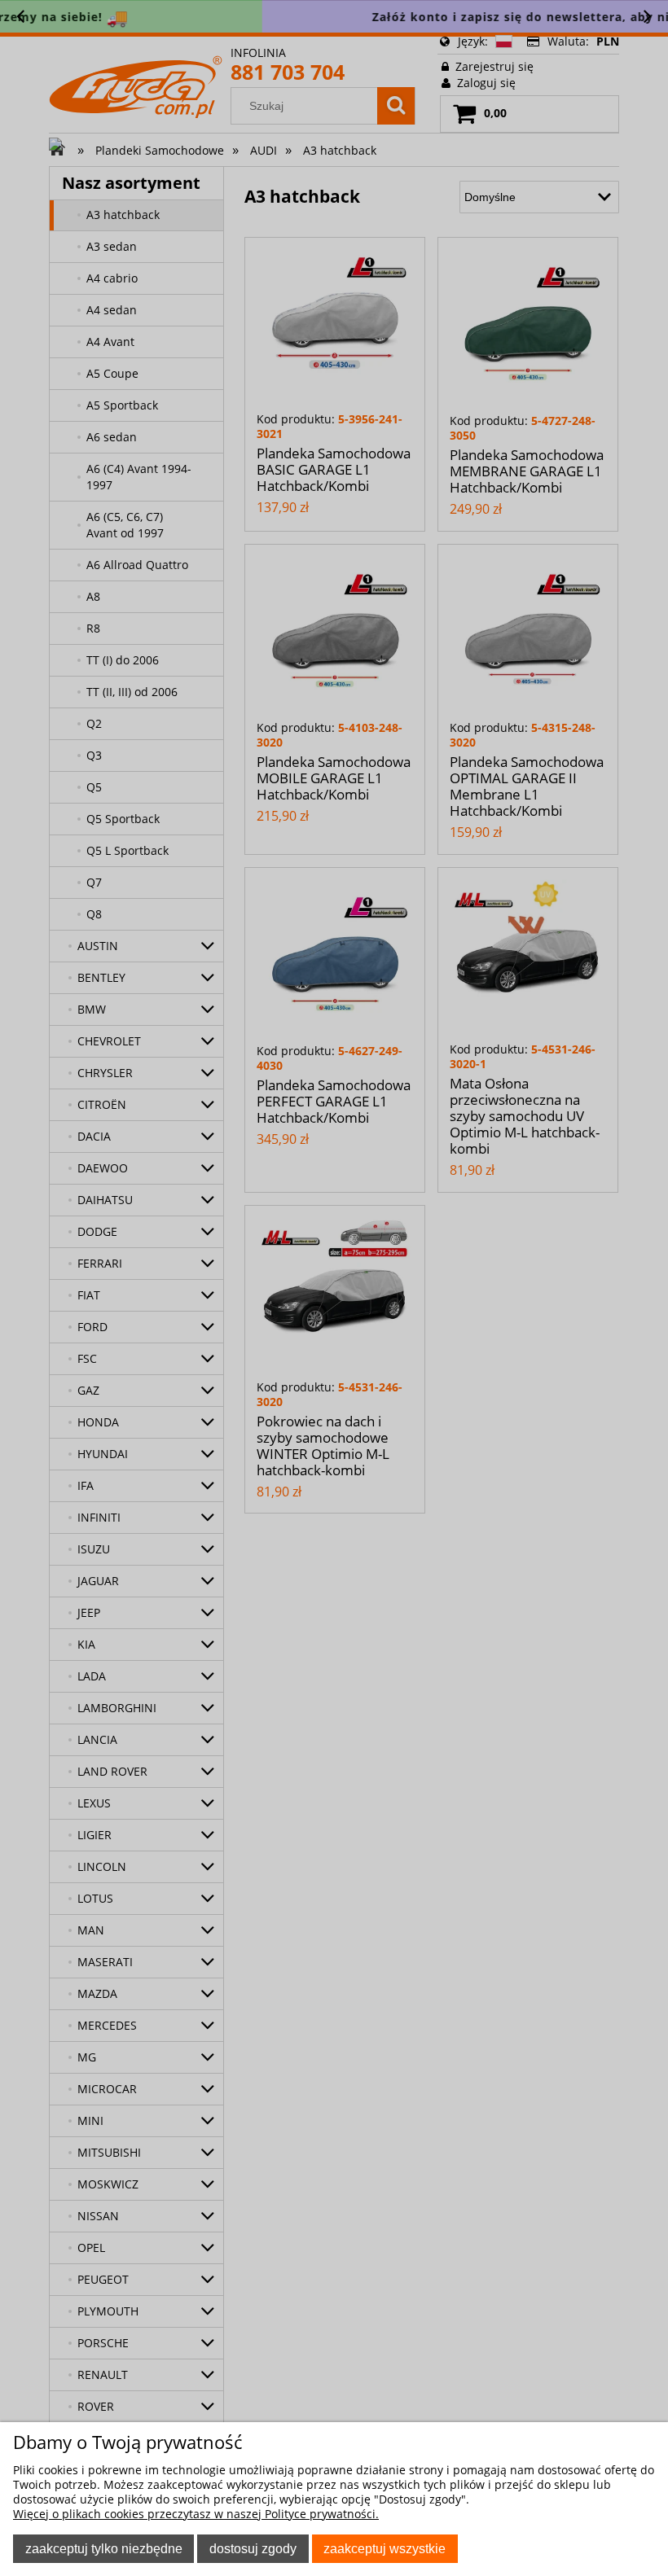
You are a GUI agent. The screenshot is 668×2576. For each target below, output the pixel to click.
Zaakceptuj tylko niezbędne (104, 2548)
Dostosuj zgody (253, 2548)
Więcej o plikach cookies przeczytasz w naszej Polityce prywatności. (196, 2514)
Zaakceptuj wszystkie (385, 2548)
